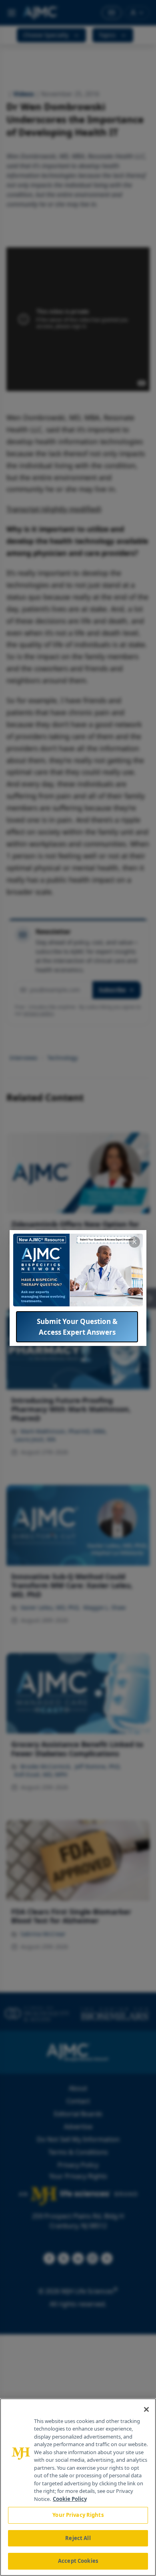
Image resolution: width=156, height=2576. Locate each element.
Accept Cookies (78, 2561)
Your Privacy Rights (78, 2515)
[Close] (146, 2409)
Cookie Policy (70, 2499)
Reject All (78, 2538)
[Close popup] (134, 1242)
